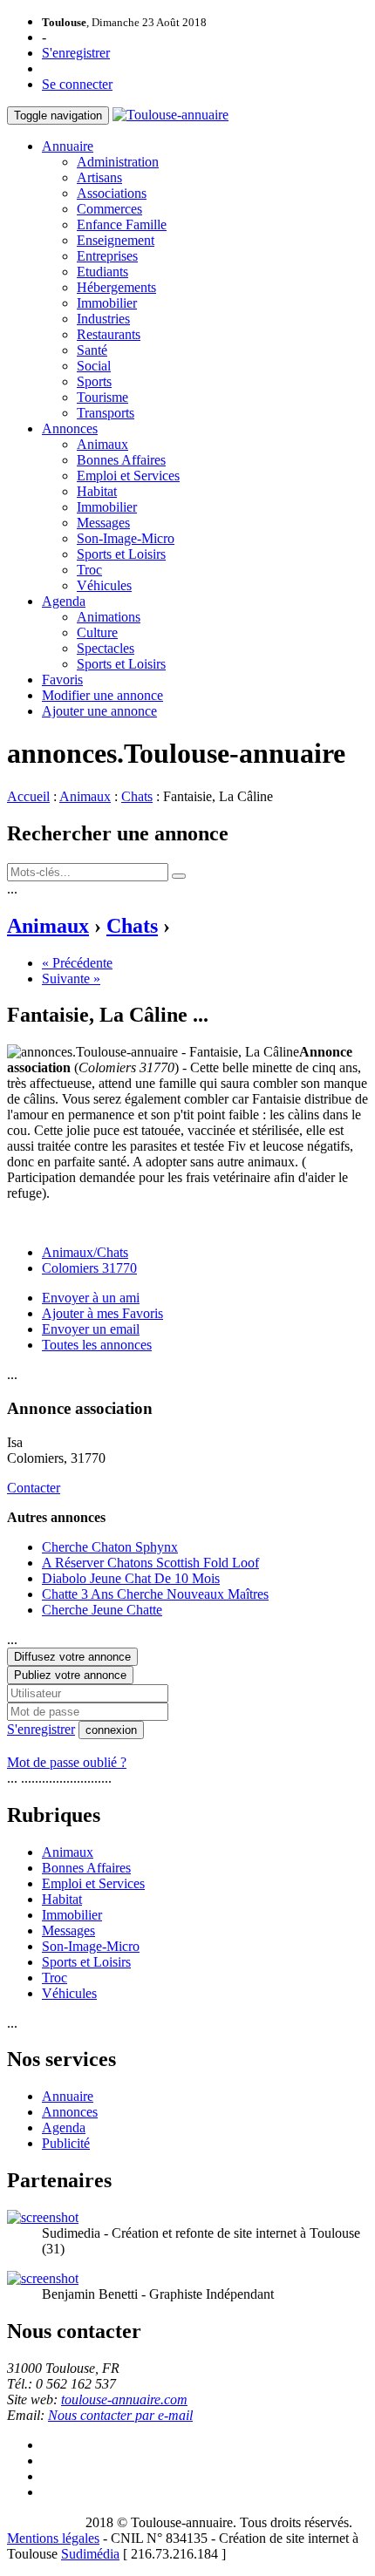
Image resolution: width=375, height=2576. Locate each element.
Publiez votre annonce (70, 1675)
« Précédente (77, 963)
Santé (92, 350)
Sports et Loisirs (121, 554)
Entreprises (107, 256)
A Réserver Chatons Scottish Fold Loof (150, 1563)
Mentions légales (53, 2538)
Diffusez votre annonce (72, 1657)
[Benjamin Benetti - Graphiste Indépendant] (43, 2278)
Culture (97, 632)
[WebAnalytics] (42, 2522)
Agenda (64, 601)
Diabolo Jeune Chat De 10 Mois (131, 1578)
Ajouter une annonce (99, 711)
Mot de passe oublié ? (67, 1762)
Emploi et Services (128, 476)
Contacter (34, 1488)
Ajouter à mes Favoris (102, 1313)
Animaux (102, 444)
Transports (106, 413)
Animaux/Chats (85, 1252)
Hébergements (116, 287)
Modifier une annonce (102, 695)
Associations (112, 193)
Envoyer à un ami (91, 1298)
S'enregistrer (76, 53)
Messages (103, 523)
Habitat (97, 491)
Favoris (62, 680)
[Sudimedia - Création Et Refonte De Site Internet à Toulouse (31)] (43, 2217)
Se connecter (77, 84)
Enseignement (116, 240)
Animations (109, 617)
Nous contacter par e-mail (120, 2415)
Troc (89, 570)
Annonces (70, 428)
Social (94, 366)
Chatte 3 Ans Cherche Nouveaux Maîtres (155, 1594)
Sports (94, 381)
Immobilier (107, 303)
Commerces (109, 209)
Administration (118, 162)
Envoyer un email (91, 1329)
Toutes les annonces (97, 1345)
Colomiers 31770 (89, 1268)
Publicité (66, 2143)
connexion (111, 1730)
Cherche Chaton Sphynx (110, 1547)
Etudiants (102, 272)
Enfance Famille (122, 224)
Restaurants (109, 334)
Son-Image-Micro (126, 538)
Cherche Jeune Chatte (102, 1610)
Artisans (99, 177)
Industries (103, 319)
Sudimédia (90, 2554)
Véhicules (104, 585)
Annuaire (68, 146)
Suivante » (71, 979)
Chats (137, 796)
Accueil (28, 796)
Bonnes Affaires (121, 460)
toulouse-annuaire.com (124, 2399)
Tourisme (102, 397)
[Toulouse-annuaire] (170, 115)
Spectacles (106, 648)
